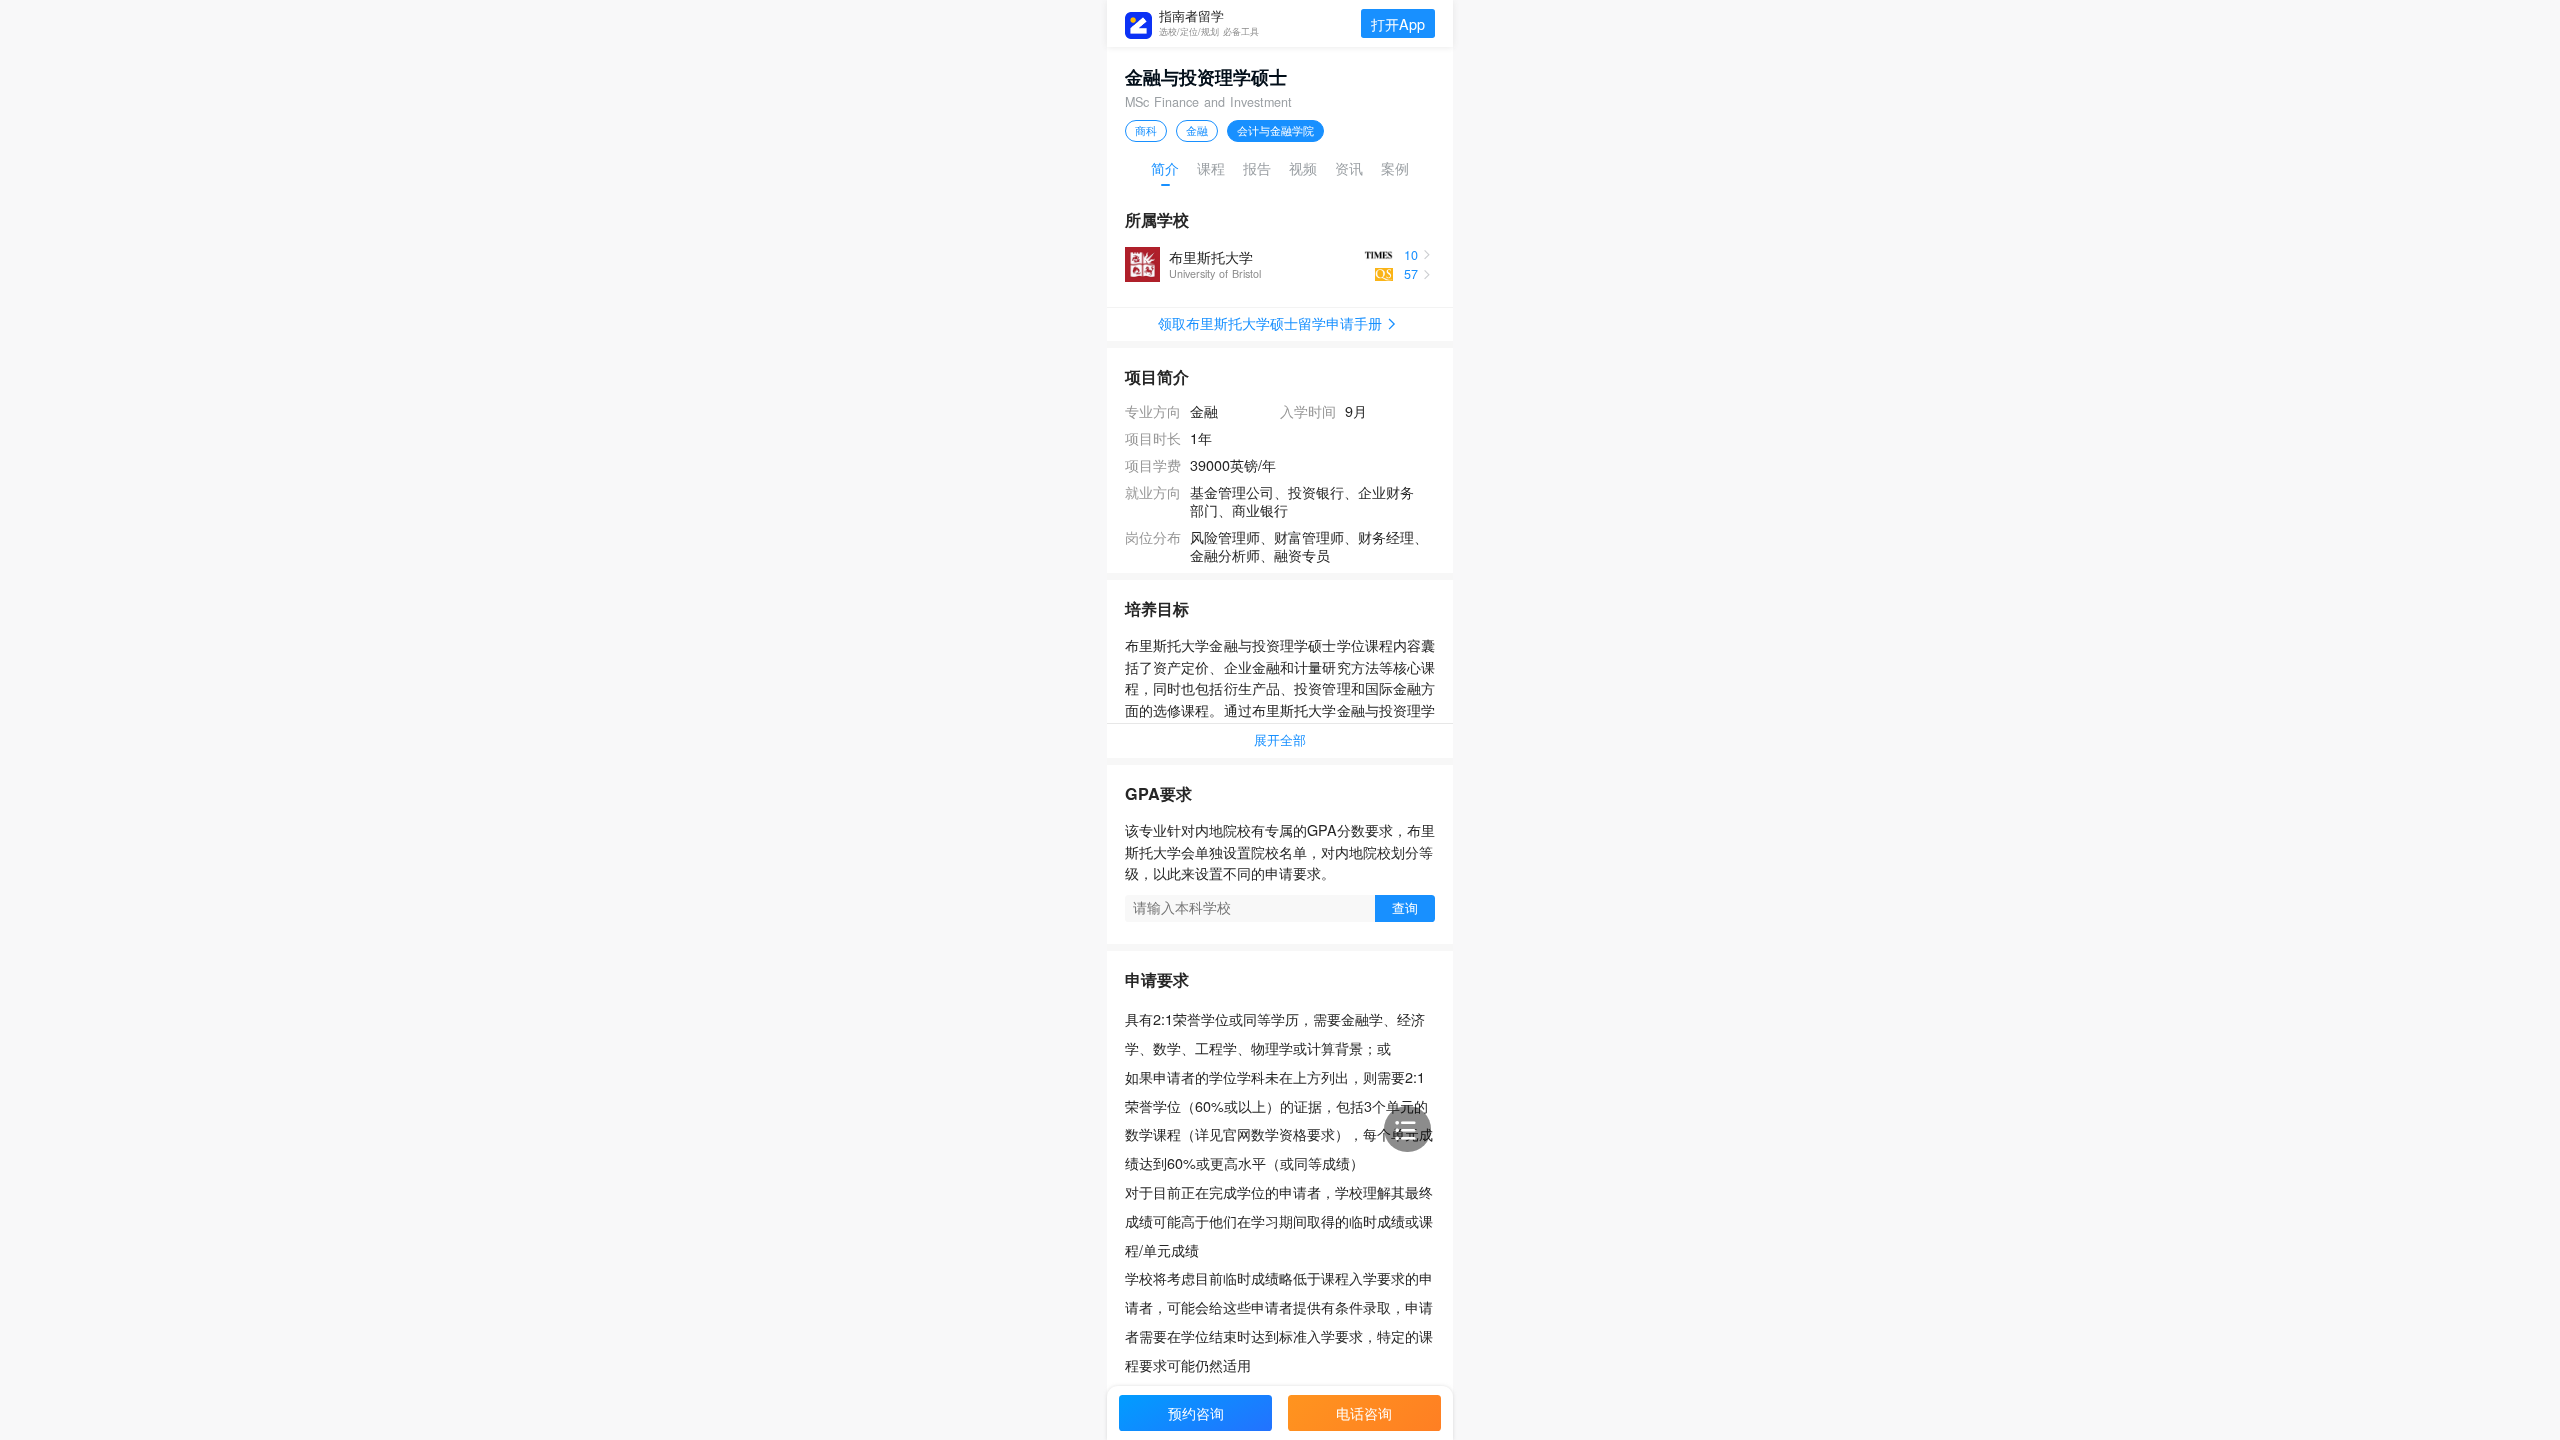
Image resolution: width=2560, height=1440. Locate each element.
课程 (1211, 168)
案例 (1395, 168)
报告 (1257, 168)
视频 (1303, 168)
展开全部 (1280, 740)
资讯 (1349, 168)
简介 (1165, 168)
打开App (1398, 23)
